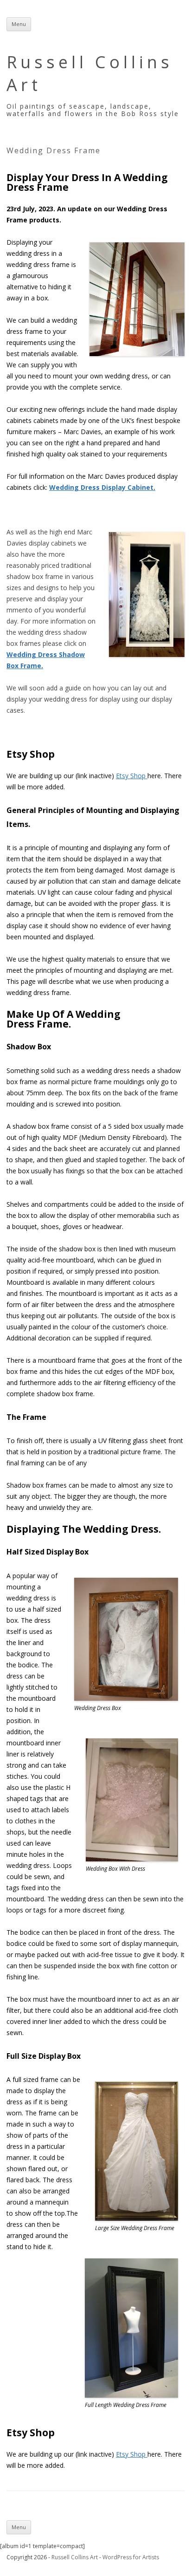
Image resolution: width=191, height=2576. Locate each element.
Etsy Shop (132, 776)
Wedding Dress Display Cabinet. (102, 487)
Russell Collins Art (90, 73)
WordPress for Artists (131, 2557)
